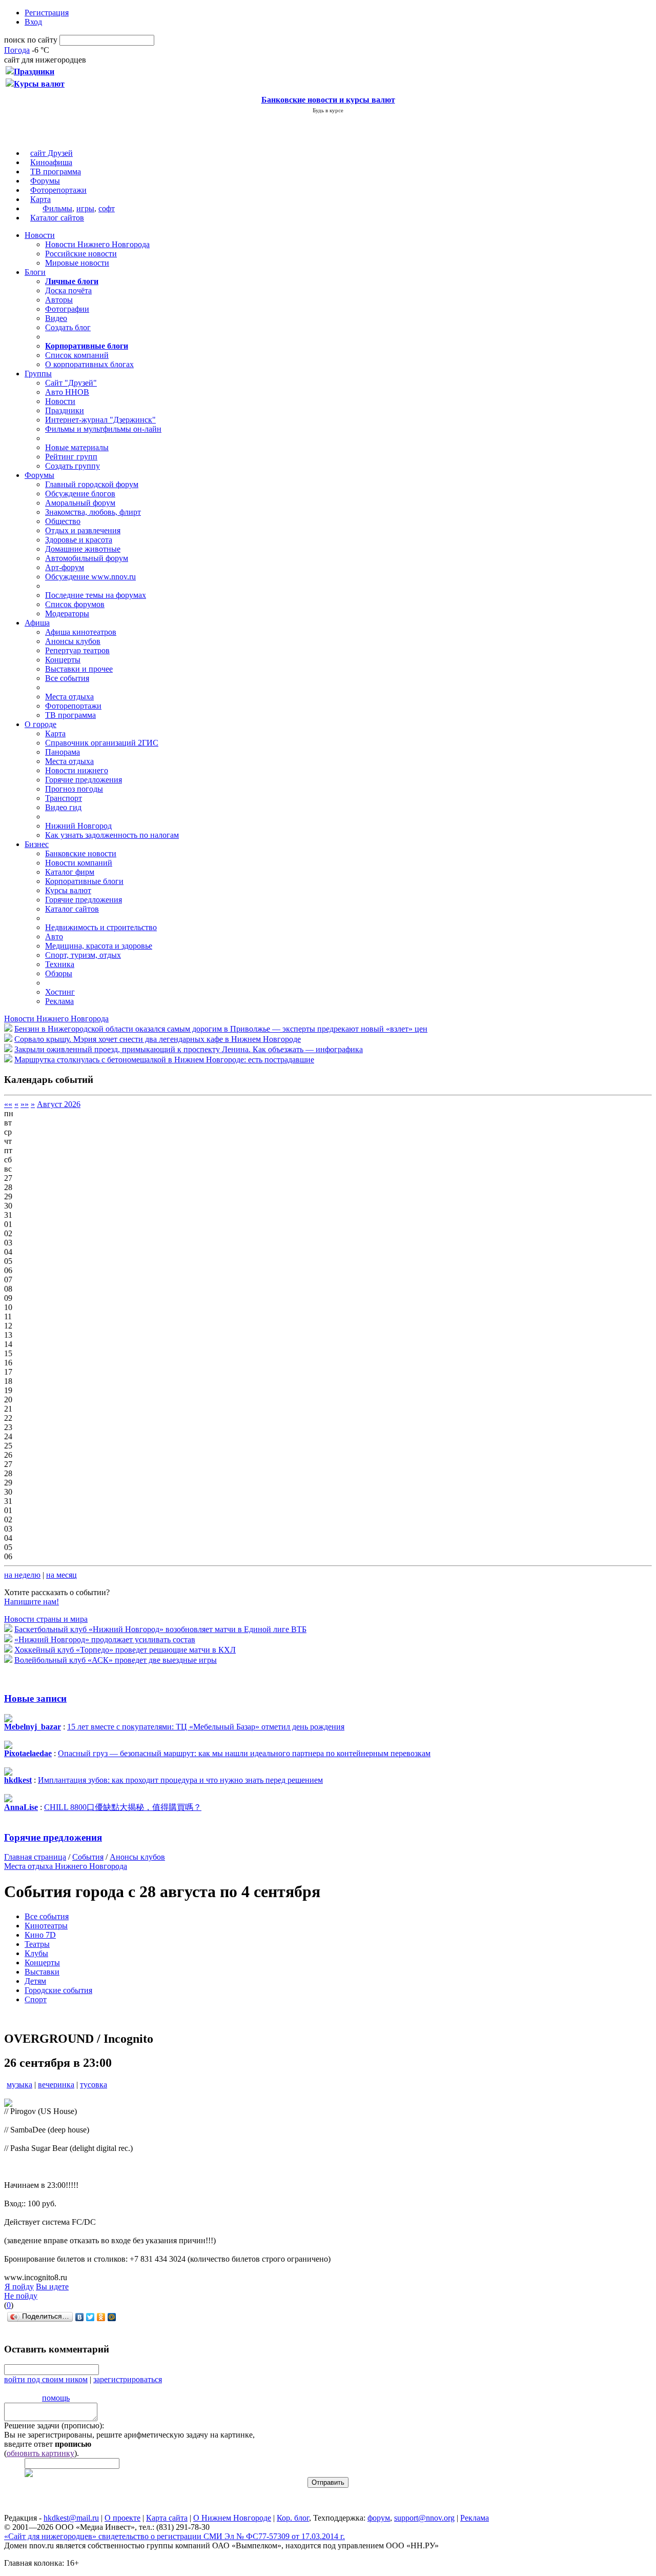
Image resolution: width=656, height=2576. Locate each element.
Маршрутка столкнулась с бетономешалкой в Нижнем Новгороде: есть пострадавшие (164, 1060)
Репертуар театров (77, 650)
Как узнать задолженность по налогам (112, 835)
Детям (35, 1981)
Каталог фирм (70, 872)
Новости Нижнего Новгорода (97, 244)
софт (107, 208)
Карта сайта (167, 2518)
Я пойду (19, 2287)
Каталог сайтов (57, 218)
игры (85, 208)
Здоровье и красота (79, 540)
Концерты (63, 660)
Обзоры (59, 973)
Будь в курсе (328, 110)
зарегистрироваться (128, 2379)
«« (8, 1104)
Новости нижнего (77, 770)
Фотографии (67, 309)
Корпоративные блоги (84, 881)
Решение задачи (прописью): (54, 2426)
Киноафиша (51, 162)
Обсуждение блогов (80, 494)
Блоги (35, 272)
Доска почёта (68, 290)
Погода (17, 50)
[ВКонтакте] (80, 2317)
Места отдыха (69, 697)
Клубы (36, 1953)
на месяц (61, 1575)
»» (25, 1104)
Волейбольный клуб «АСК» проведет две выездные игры (116, 1660)
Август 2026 (59, 1104)
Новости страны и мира (46, 1619)
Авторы (59, 300)
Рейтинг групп (71, 457)
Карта (40, 199)
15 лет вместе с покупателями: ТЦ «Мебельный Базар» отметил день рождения (206, 1727)
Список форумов (75, 604)
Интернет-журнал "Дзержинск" (100, 420)
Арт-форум (65, 567)
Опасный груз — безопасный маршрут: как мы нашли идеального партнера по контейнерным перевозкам (244, 1753)
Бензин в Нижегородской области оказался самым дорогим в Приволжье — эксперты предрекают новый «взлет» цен (221, 1029)
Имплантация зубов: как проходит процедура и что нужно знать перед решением (180, 1780)
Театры (37, 1944)
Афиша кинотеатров (81, 632)
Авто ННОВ (67, 392)
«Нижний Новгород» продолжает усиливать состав (105, 1639)
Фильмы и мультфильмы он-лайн (103, 429)
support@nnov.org (424, 2518)
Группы (38, 374)
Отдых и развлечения (83, 530)
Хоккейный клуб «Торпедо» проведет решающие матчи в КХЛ (125, 1650)
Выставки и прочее (79, 669)
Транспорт (64, 798)
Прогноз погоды (74, 789)
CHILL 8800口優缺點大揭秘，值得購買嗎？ (123, 1807)
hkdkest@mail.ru (71, 2518)
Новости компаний (79, 863)
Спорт (36, 1999)
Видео (56, 318)
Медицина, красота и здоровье (99, 946)
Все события (67, 678)
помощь (56, 2398)
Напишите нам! (32, 1602)
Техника (60, 964)
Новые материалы (77, 447)
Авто (54, 937)
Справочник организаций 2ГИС (102, 743)
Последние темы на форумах (96, 595)
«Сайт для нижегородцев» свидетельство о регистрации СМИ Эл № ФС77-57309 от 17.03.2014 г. (175, 2536)
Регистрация (47, 13)
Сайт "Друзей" (71, 383)
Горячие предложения (84, 780)
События (88, 1857)
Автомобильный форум (87, 558)
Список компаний (77, 355)
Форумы (45, 181)
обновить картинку (40, 2453)
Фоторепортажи (58, 190)
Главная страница (35, 1857)
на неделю (22, 1575)
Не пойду (21, 2296)
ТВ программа (56, 172)
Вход (33, 22)
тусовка (94, 2085)
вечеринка (56, 2085)
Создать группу (73, 466)
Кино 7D (40, 1935)
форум (379, 2518)
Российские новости (81, 254)
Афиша (37, 623)
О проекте (122, 2518)
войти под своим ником (46, 2379)
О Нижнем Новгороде (232, 2518)
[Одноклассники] (101, 2317)
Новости (40, 235)
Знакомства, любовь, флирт (93, 512)
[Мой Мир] (112, 2317)
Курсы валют (68, 890)
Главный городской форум (92, 484)
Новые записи (35, 1698)
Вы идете (52, 2287)
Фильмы (57, 208)
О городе (40, 724)
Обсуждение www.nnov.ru (90, 577)
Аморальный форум (80, 503)
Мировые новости (77, 263)
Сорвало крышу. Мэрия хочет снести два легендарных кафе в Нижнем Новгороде (158, 1039)
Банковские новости (81, 853)
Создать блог (68, 327)
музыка (19, 2085)
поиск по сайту (31, 40)
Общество (63, 521)
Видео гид (63, 807)
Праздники (65, 410)
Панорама (63, 752)
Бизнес (37, 844)
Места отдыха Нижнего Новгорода (66, 1866)
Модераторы (67, 613)
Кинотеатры (46, 1926)
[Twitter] (90, 2317)
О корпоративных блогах (89, 364)
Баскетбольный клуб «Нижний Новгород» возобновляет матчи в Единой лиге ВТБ (160, 1629)
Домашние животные (83, 549)
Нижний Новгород (78, 826)
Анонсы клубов (73, 641)
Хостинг (60, 992)
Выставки (42, 1972)
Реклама (59, 1001)
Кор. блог (293, 2518)
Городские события (58, 1990)
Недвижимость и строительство (101, 927)
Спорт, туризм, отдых (83, 955)
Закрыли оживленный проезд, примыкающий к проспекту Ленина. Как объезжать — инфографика (189, 1049)
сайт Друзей (52, 153)
